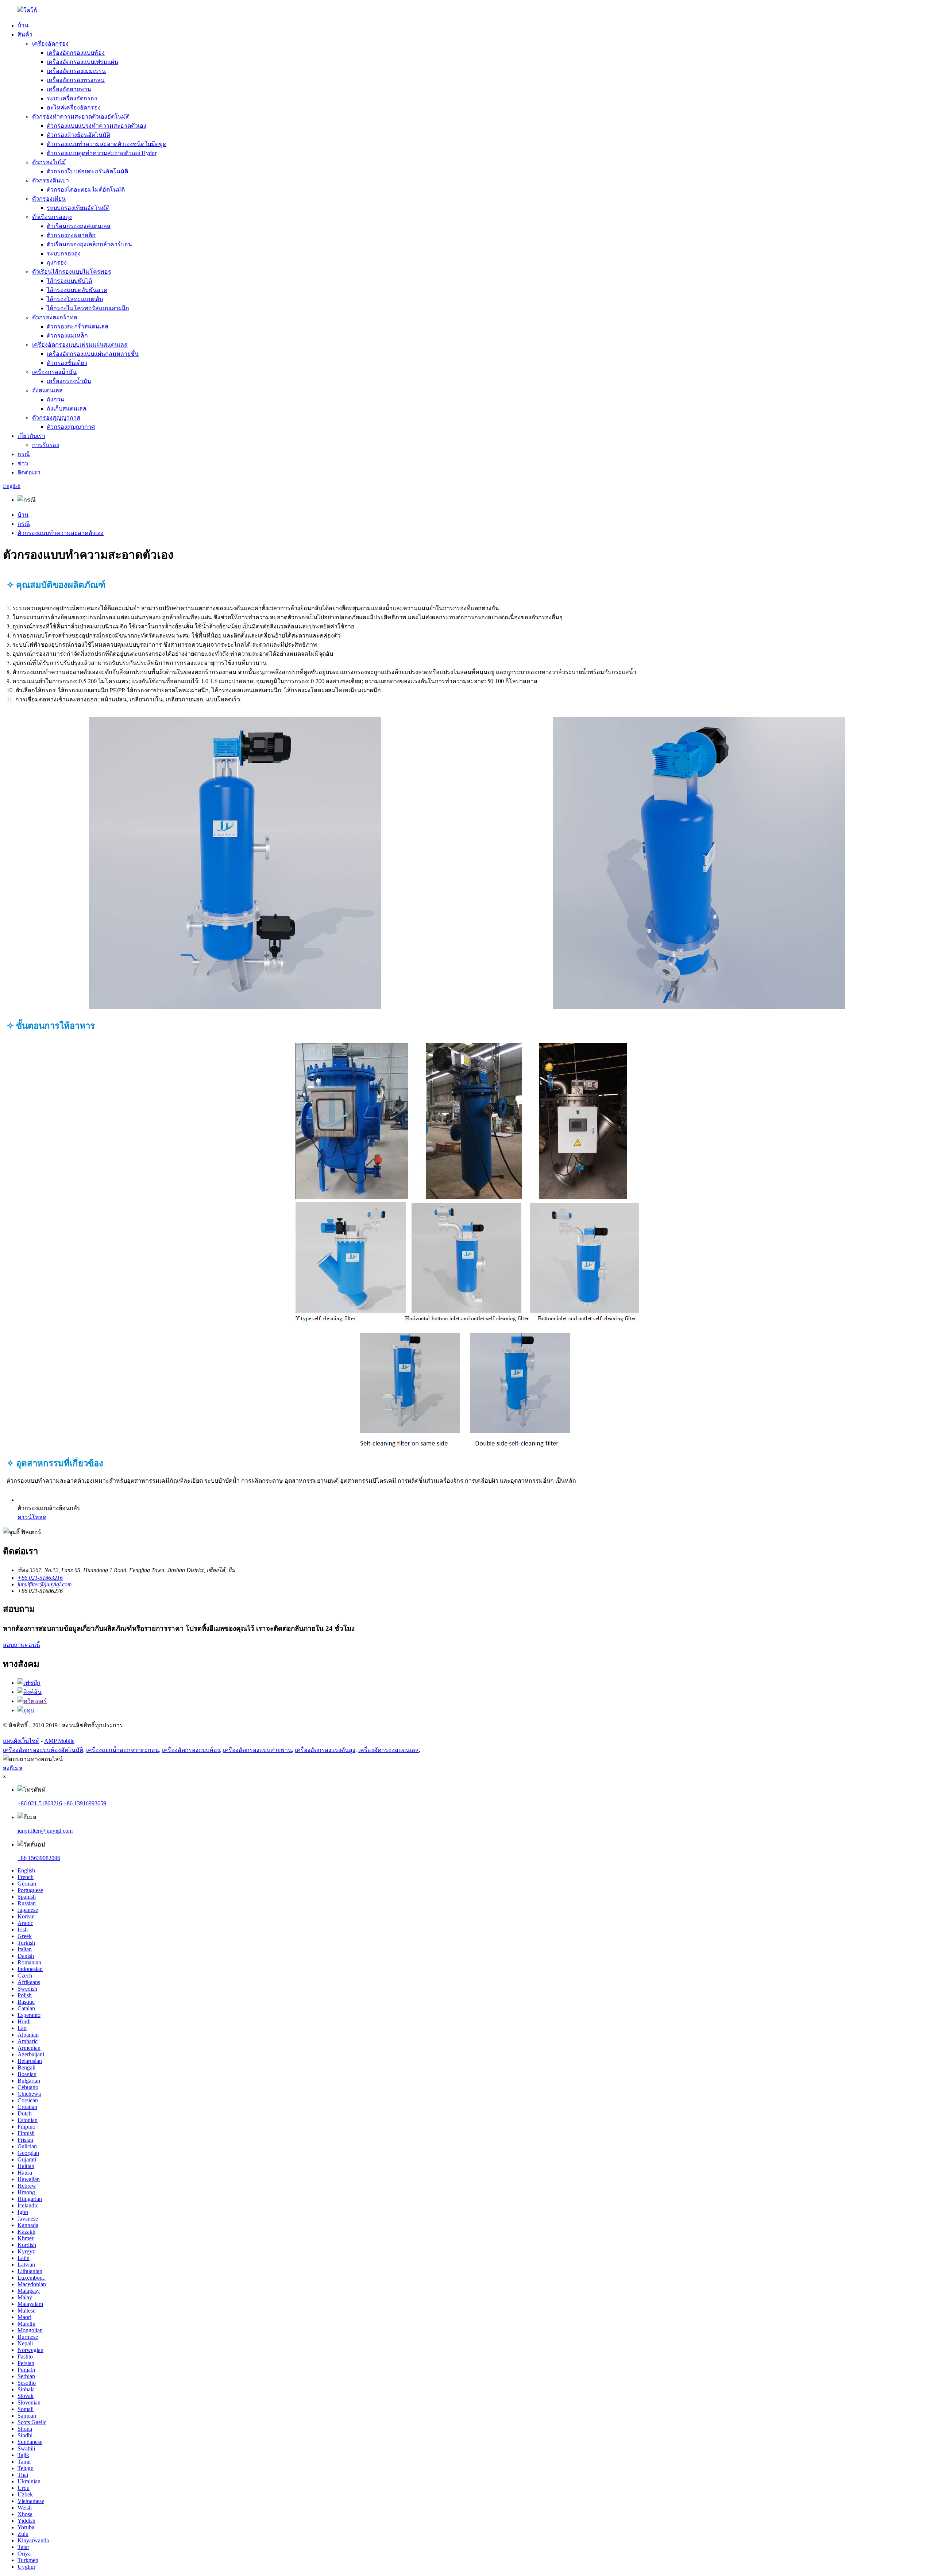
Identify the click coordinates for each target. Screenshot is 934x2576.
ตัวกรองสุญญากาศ (56, 418)
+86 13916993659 (85, 1803)
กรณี (24, 454)
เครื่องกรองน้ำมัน (54, 372)
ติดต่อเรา (29, 472)
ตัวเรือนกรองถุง (52, 217)
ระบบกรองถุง (64, 253)
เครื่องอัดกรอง (50, 44)
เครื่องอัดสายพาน (69, 89)
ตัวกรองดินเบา (51, 180)
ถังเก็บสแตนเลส (67, 409)
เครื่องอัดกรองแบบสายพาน (257, 1750)
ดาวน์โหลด (32, 1517)
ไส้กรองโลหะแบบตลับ (75, 299)
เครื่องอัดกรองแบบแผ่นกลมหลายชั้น (93, 354)
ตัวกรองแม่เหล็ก (67, 336)
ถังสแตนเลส (47, 390)
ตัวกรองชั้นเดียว (67, 363)
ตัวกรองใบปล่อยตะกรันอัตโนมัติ (87, 171)
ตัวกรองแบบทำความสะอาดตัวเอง (61, 533)
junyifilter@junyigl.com (45, 1831)
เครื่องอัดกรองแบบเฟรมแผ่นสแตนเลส (80, 345)
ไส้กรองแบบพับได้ (69, 281)
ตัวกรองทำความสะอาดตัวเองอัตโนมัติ (81, 117)
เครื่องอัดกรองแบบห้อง (76, 53)
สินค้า (25, 34)
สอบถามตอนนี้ (22, 1645)
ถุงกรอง (57, 263)
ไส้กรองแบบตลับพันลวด (77, 290)
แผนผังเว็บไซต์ (21, 1741)
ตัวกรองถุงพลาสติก (71, 235)
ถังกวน (55, 399)
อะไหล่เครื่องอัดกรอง (74, 107)
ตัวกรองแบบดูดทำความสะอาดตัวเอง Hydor (102, 153)
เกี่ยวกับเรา (31, 436)
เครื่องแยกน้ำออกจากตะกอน (123, 1750)
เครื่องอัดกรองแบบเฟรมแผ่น (82, 62)
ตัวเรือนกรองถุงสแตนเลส (79, 226)
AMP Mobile (59, 1741)
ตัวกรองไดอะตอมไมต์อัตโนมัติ (86, 190)
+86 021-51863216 (40, 1803)
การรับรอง (46, 445)
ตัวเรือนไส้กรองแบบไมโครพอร (72, 272)
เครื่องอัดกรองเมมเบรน (76, 71)
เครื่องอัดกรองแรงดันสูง (325, 1750)
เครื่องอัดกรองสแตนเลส (389, 1750)
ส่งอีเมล (13, 1768)
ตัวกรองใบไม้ (49, 162)
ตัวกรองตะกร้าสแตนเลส (78, 326)
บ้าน (23, 25)
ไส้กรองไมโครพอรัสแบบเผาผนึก (88, 308)
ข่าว (23, 463)
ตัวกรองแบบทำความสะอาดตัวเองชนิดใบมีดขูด (107, 144)
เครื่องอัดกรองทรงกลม (76, 80)
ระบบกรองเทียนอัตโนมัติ (78, 208)
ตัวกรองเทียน (49, 199)
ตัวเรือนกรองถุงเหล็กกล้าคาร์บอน (89, 244)
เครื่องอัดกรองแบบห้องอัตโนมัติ (43, 1750)
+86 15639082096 (39, 1858)
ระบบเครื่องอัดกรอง (72, 98)
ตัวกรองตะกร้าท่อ (55, 317)
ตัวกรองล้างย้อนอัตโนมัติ (78, 135)
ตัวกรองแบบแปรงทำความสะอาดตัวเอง (97, 126)
